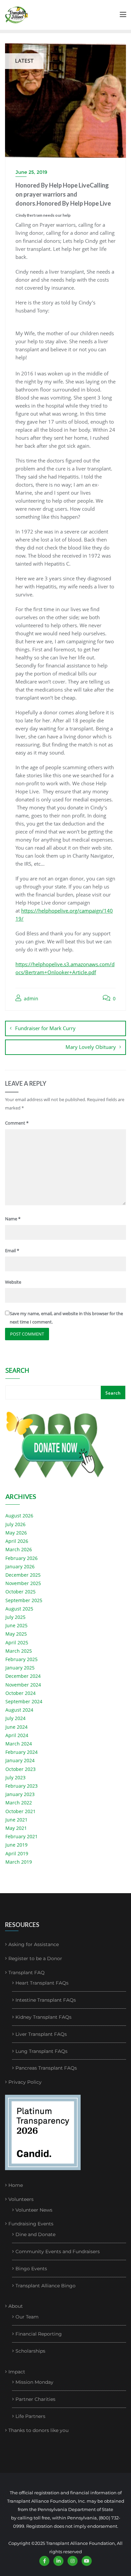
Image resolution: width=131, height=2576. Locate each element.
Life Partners (30, 2416)
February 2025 (21, 1659)
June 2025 (16, 1625)
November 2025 (23, 1583)
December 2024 (23, 1676)
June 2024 (16, 1727)
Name (13, 1219)
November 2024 (23, 1685)
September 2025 (24, 1600)
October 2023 (20, 1769)
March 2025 (19, 1651)
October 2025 (20, 1592)
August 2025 (19, 1609)
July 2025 (15, 1617)
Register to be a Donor (35, 1958)
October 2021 (20, 1811)
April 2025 (17, 1642)
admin (30, 998)
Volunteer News (34, 2210)
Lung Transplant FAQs (41, 2051)
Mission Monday (34, 2382)
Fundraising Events (31, 2224)
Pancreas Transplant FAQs (46, 2068)
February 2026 (21, 1558)
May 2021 (16, 1828)
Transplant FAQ (27, 1973)
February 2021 (21, 1836)
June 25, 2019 (31, 172)
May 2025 (16, 1634)
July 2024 (15, 1718)
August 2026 (19, 1516)
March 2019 (19, 1862)
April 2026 (17, 1541)
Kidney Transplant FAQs (43, 2017)
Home (16, 2185)
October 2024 (20, 1693)
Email (12, 1250)
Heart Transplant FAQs (42, 1983)
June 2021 (16, 1820)
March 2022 (19, 1803)
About (16, 2306)
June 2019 (16, 1845)
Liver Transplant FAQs (41, 2034)
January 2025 (20, 1668)
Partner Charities (35, 2399)
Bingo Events (31, 2269)
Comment (17, 1123)
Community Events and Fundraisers (58, 2251)
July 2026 (15, 1524)
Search (17, 1371)
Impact (17, 2372)
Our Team (27, 2317)
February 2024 (21, 1752)
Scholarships (30, 2351)
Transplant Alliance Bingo (46, 2286)
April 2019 (17, 1853)
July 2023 (15, 1777)
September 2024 (24, 1701)
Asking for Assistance (34, 1944)
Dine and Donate (35, 2234)
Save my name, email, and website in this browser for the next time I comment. (66, 1318)
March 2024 (19, 1744)
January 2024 (20, 1760)
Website (13, 1282)
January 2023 (20, 1794)
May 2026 (16, 1533)
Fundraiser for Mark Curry (45, 1028)
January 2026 (20, 1566)
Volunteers (21, 2199)
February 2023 (21, 1786)
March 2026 (19, 1549)
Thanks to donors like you (38, 2430)
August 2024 (19, 1710)
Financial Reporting (39, 2334)
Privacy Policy (25, 2082)
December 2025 (23, 1575)
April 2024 (17, 1735)
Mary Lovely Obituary (91, 1047)
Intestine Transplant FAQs (46, 2000)
